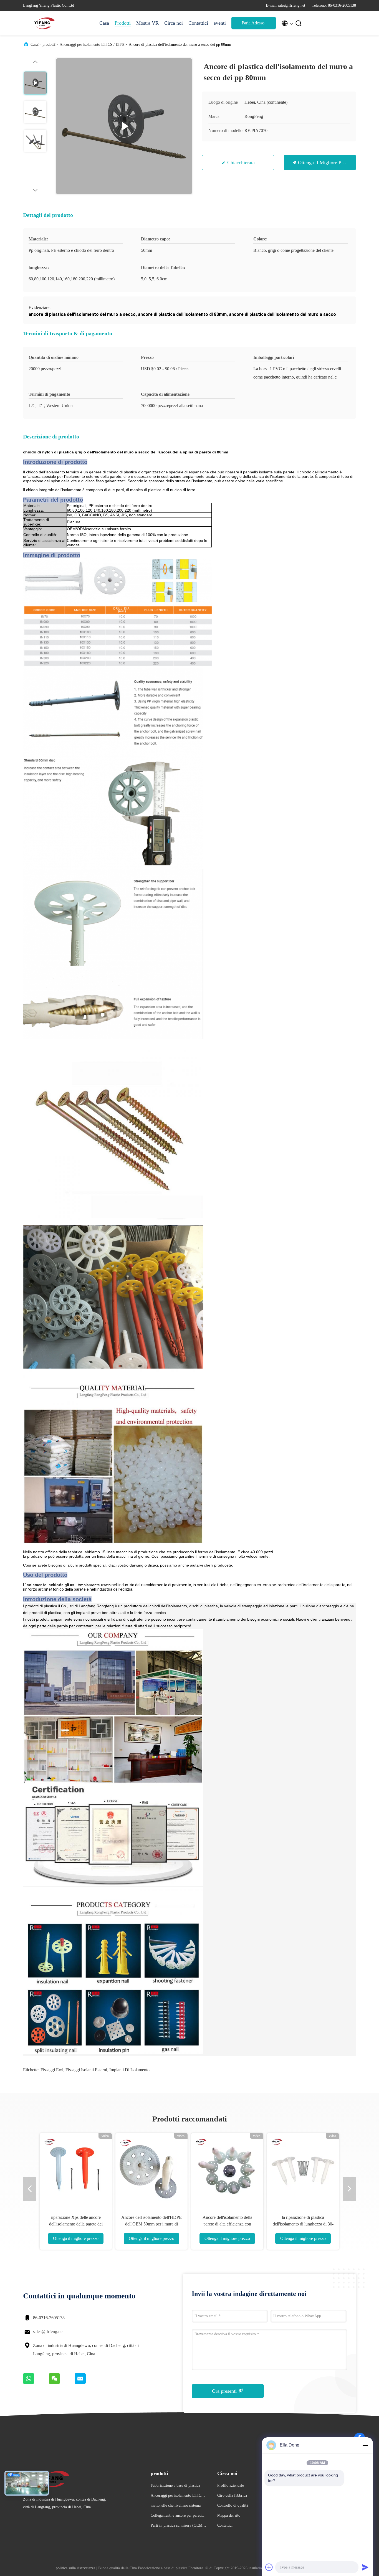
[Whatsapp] (36, 2383)
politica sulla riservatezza (75, 2568)
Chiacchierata (241, 163)
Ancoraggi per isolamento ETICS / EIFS (92, 45)
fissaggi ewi (52, 2070)
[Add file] (269, 2567)
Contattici (198, 23)
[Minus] (365, 2445)
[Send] (365, 2567)
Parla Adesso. (254, 23)
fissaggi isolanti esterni (86, 2070)
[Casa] (45, 23)
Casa (104, 23)
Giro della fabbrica (232, 2495)
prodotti (49, 45)
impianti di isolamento (129, 2070)
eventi (220, 23)
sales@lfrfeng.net (48, 2332)
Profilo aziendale (231, 2485)
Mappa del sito (229, 2515)
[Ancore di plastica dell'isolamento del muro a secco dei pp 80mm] (124, 126)
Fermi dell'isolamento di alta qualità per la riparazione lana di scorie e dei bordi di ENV (152, 2224)
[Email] (87, 2383)
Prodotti (123, 23)
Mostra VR (147, 23)
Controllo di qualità (233, 2505)
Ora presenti (225, 2391)
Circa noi (174, 23)
